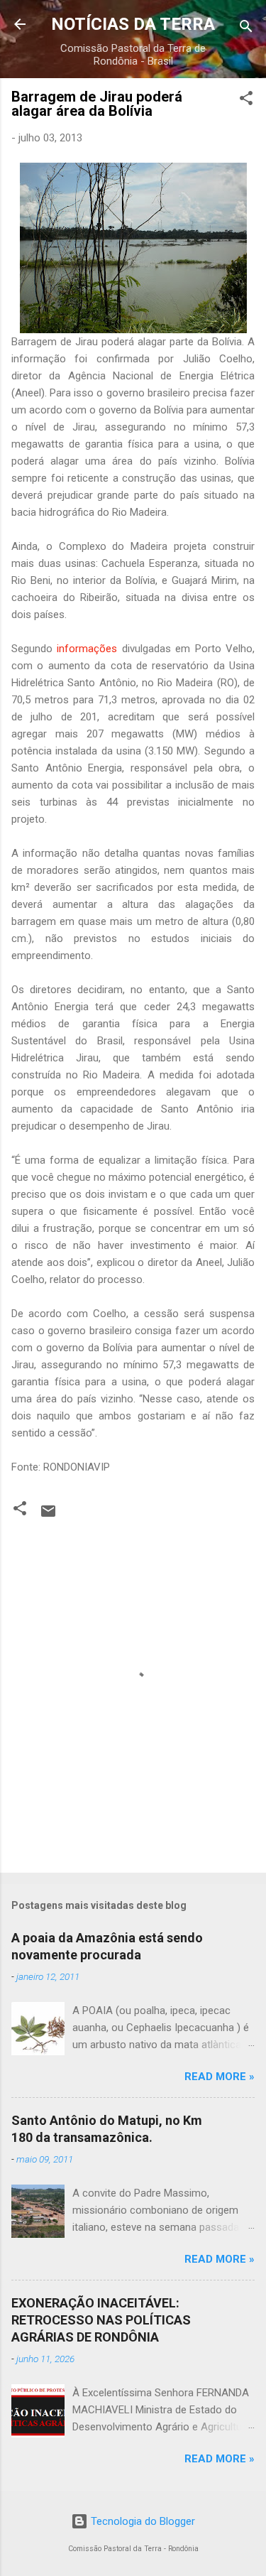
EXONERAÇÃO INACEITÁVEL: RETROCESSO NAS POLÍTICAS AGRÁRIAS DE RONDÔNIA (101, 2320)
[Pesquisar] (246, 29)
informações (89, 649)
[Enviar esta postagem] (48, 1516)
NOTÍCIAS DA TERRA (133, 24)
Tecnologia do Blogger (142, 2521)
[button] (246, 101)
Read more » (220, 2077)
